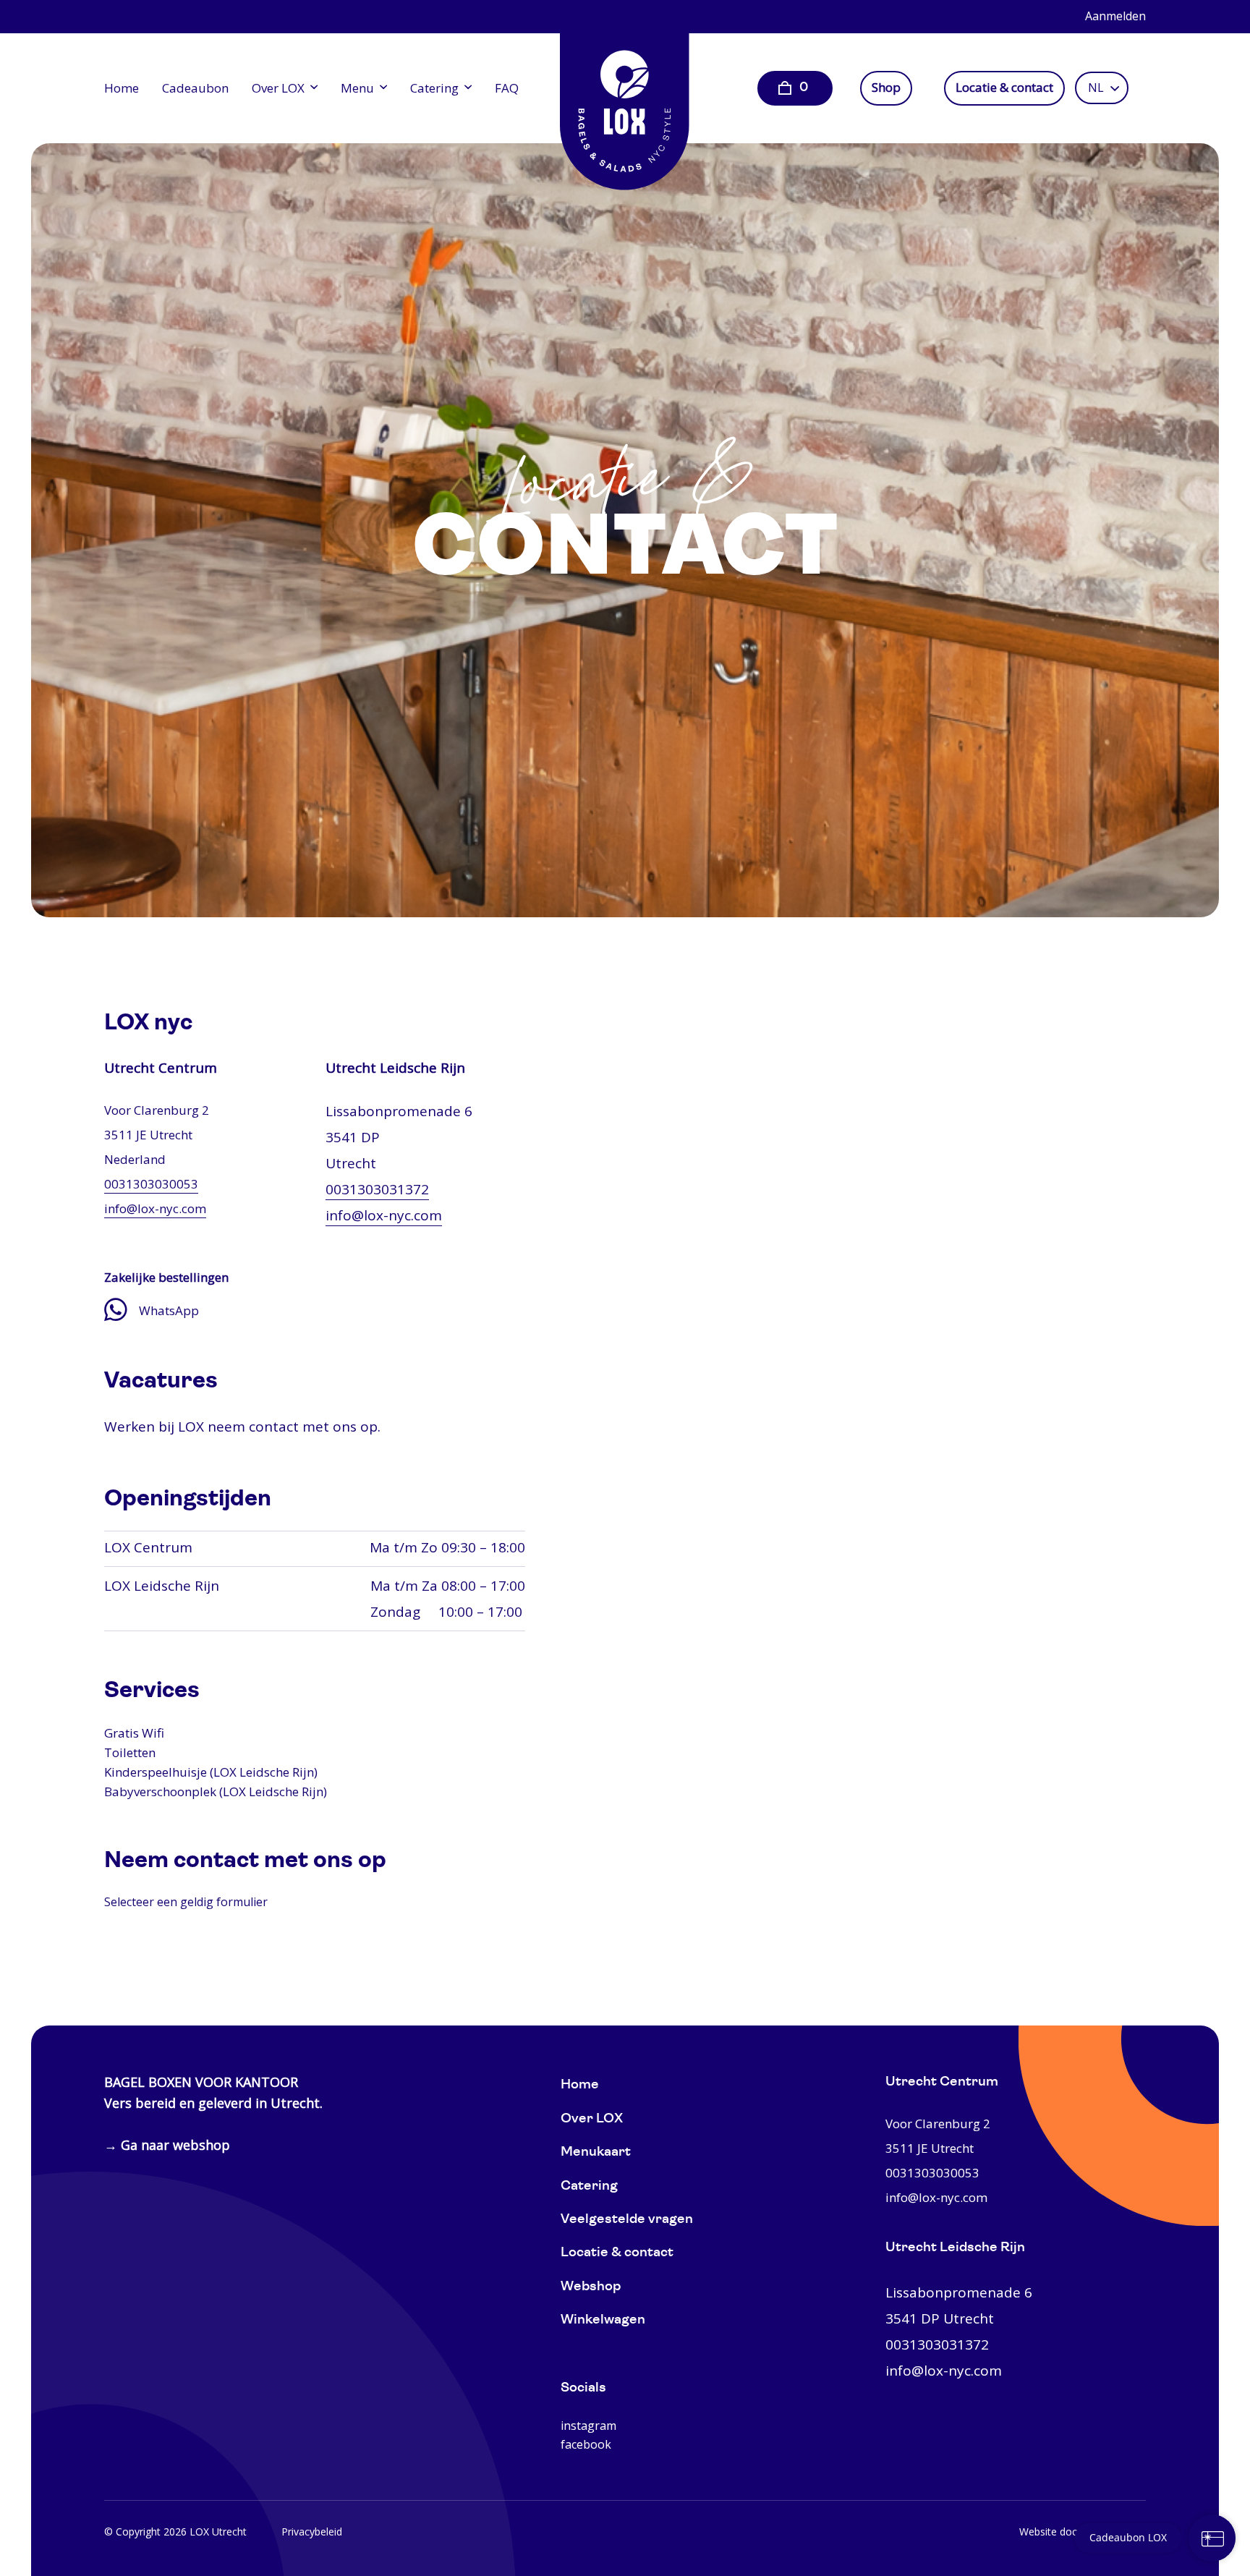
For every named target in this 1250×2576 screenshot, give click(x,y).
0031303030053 (151, 1184)
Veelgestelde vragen (627, 2220)
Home (122, 88)
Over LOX (278, 88)
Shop (886, 88)
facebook (586, 2444)
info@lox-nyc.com (155, 1208)
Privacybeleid (312, 2532)
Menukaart (596, 2152)
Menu (357, 88)
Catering (434, 88)
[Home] (625, 101)
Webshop (591, 2287)
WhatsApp (169, 1310)
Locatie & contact (1004, 88)
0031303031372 (377, 1189)
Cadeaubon (195, 88)
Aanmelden (1115, 16)
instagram (588, 2426)
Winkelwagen (603, 2320)
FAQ (507, 88)
